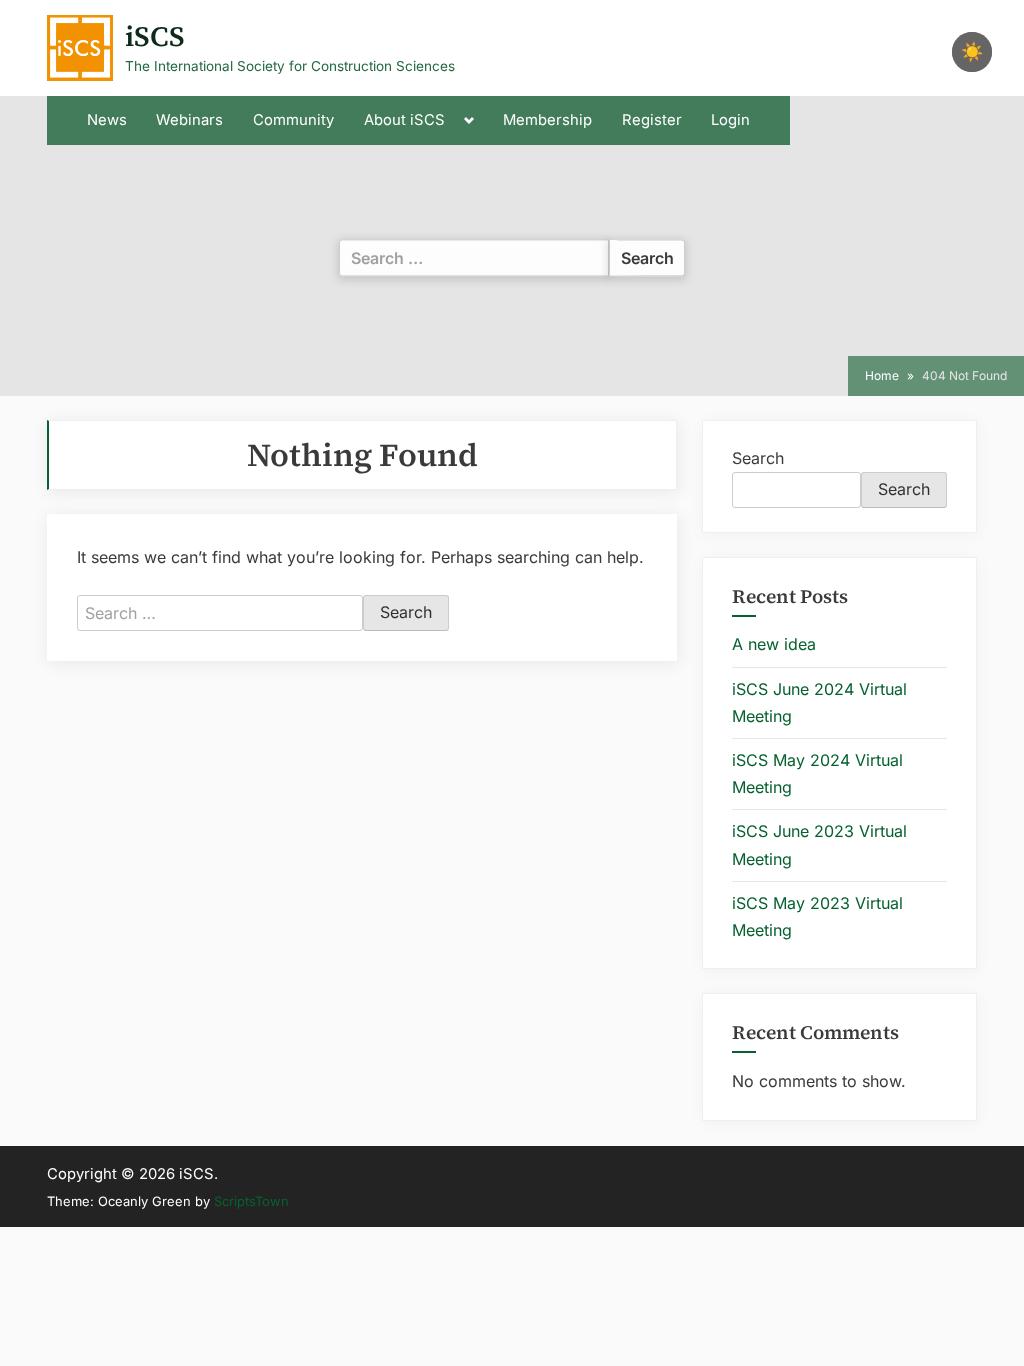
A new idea (774, 644)
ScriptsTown (251, 1201)
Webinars (189, 120)
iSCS (155, 36)
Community (293, 120)
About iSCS (404, 120)
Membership (547, 120)
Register (652, 120)
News (107, 120)
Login (730, 120)
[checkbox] (972, 52)
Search (758, 458)
